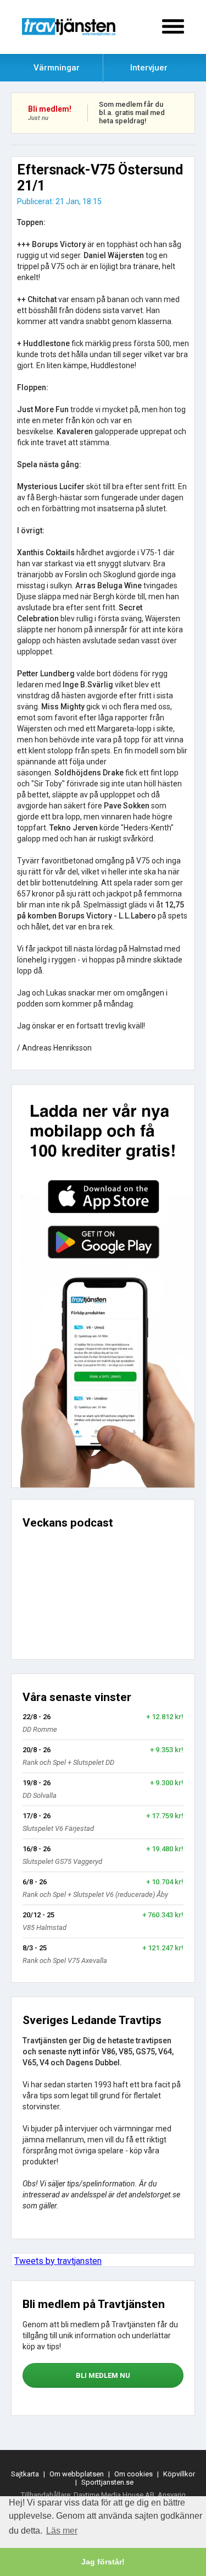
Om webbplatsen (77, 2474)
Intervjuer (149, 68)
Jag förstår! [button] (103, 2562)
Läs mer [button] (62, 2531)
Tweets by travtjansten (58, 2261)
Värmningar (57, 68)
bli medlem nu (103, 2375)
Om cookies (133, 2474)
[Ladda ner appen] (103, 1286)
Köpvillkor (179, 2474)
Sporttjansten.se (107, 2482)
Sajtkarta (25, 2474)
